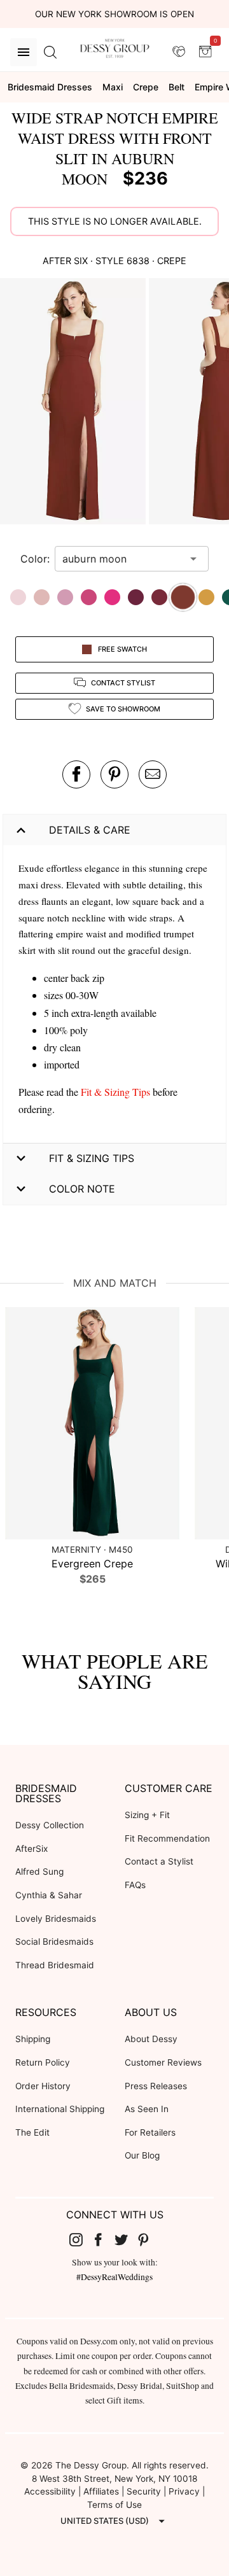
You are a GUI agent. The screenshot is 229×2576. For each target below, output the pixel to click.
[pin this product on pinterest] (114, 774)
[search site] (50, 52)
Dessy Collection (50, 1825)
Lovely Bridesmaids (56, 1919)
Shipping (33, 2039)
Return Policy (43, 2062)
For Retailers (150, 2132)
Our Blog (142, 2155)
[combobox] (122, 559)
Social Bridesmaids (54, 1942)
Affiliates (101, 2491)
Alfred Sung (39, 1872)
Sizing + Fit (147, 1815)
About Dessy (151, 2039)
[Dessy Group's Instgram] (81, 2239)
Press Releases (156, 2086)
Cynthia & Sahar (49, 1895)
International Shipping (60, 2109)
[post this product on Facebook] (76, 774)
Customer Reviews (163, 2062)
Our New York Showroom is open (114, 14)
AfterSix (31, 1849)
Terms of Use (114, 2505)
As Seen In (147, 2109)
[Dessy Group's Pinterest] (149, 2239)
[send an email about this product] (153, 774)
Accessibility (50, 2491)
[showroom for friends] (179, 52)
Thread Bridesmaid (55, 1965)
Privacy (184, 2491)
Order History (43, 2086)
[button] (74, 403)
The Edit (32, 2132)
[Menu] (24, 52)
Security (144, 2491)
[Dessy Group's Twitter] (126, 2239)
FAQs (135, 1885)
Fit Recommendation (167, 1838)
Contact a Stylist (159, 1861)
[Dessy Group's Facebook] (103, 2239)
